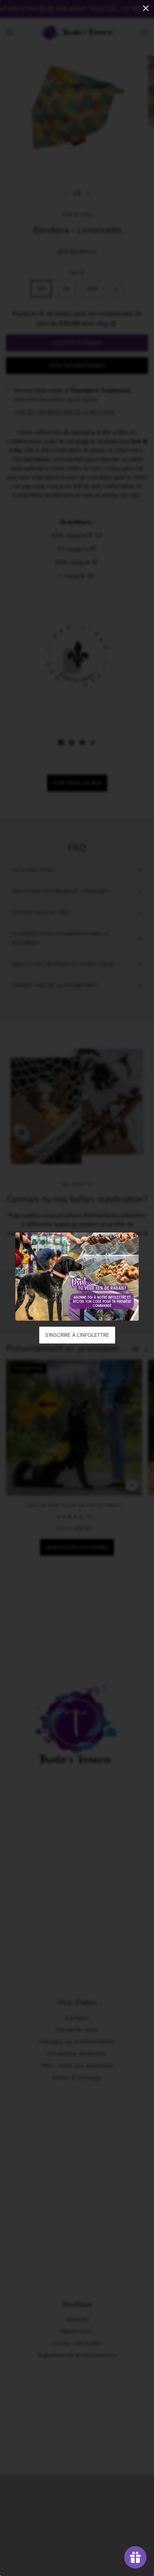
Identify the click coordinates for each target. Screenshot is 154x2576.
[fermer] (146, 8)
